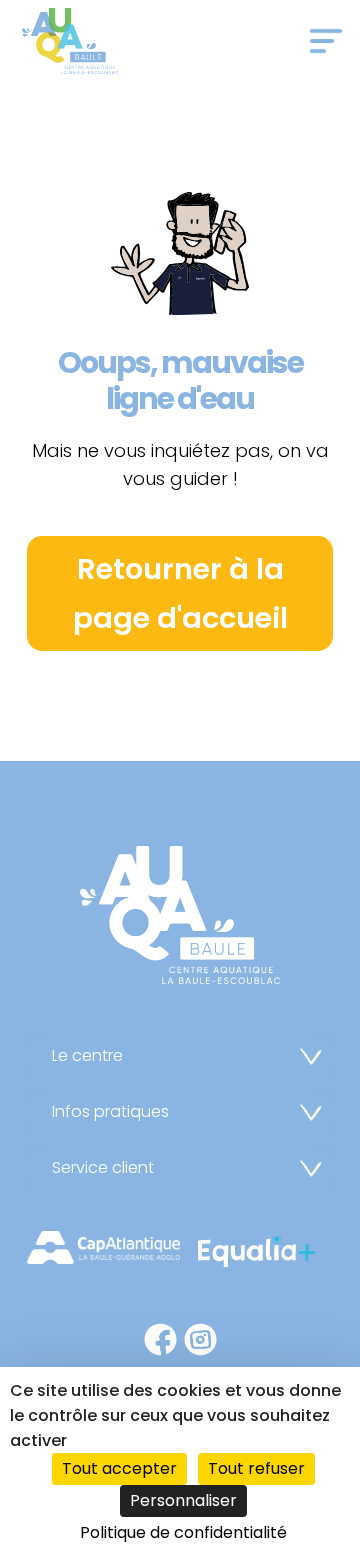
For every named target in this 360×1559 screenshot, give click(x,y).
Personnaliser (183, 1500)
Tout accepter (119, 1468)
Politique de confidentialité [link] (183, 1532)
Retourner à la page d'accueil (180, 593)
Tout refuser (256, 1468)
